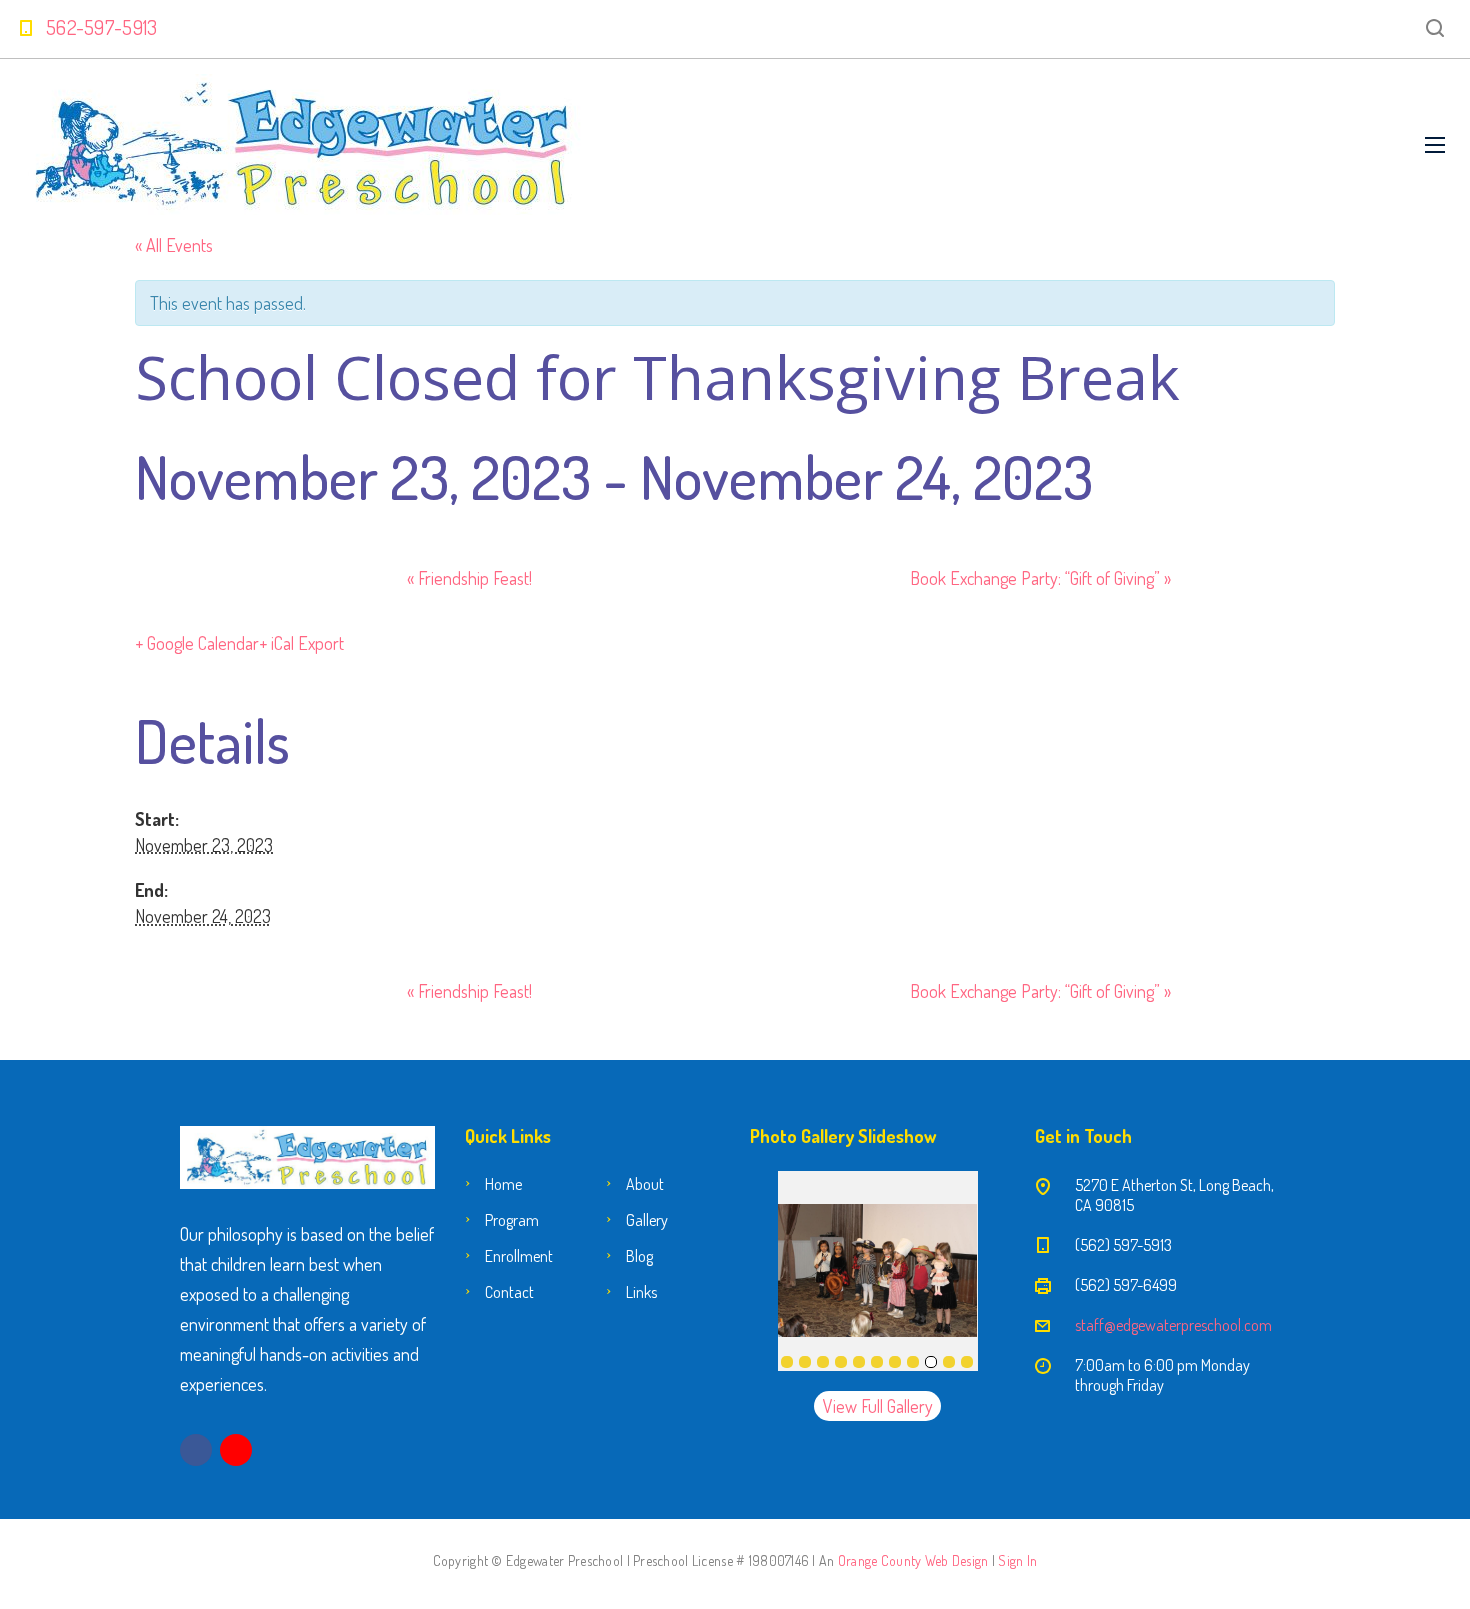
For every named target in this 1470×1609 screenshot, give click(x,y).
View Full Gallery (878, 1406)
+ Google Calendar (197, 643)
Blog (639, 1256)
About (645, 1184)
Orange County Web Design (913, 1560)
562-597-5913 (102, 27)
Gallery (647, 1220)
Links (641, 1292)
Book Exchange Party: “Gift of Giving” (1040, 578)
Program (512, 1220)
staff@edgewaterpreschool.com (1173, 1325)
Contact (509, 1292)
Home (503, 1184)
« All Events (174, 245)
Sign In (1017, 1560)
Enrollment (519, 1256)
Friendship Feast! (469, 578)
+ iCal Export (301, 643)
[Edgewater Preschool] (303, 144)
